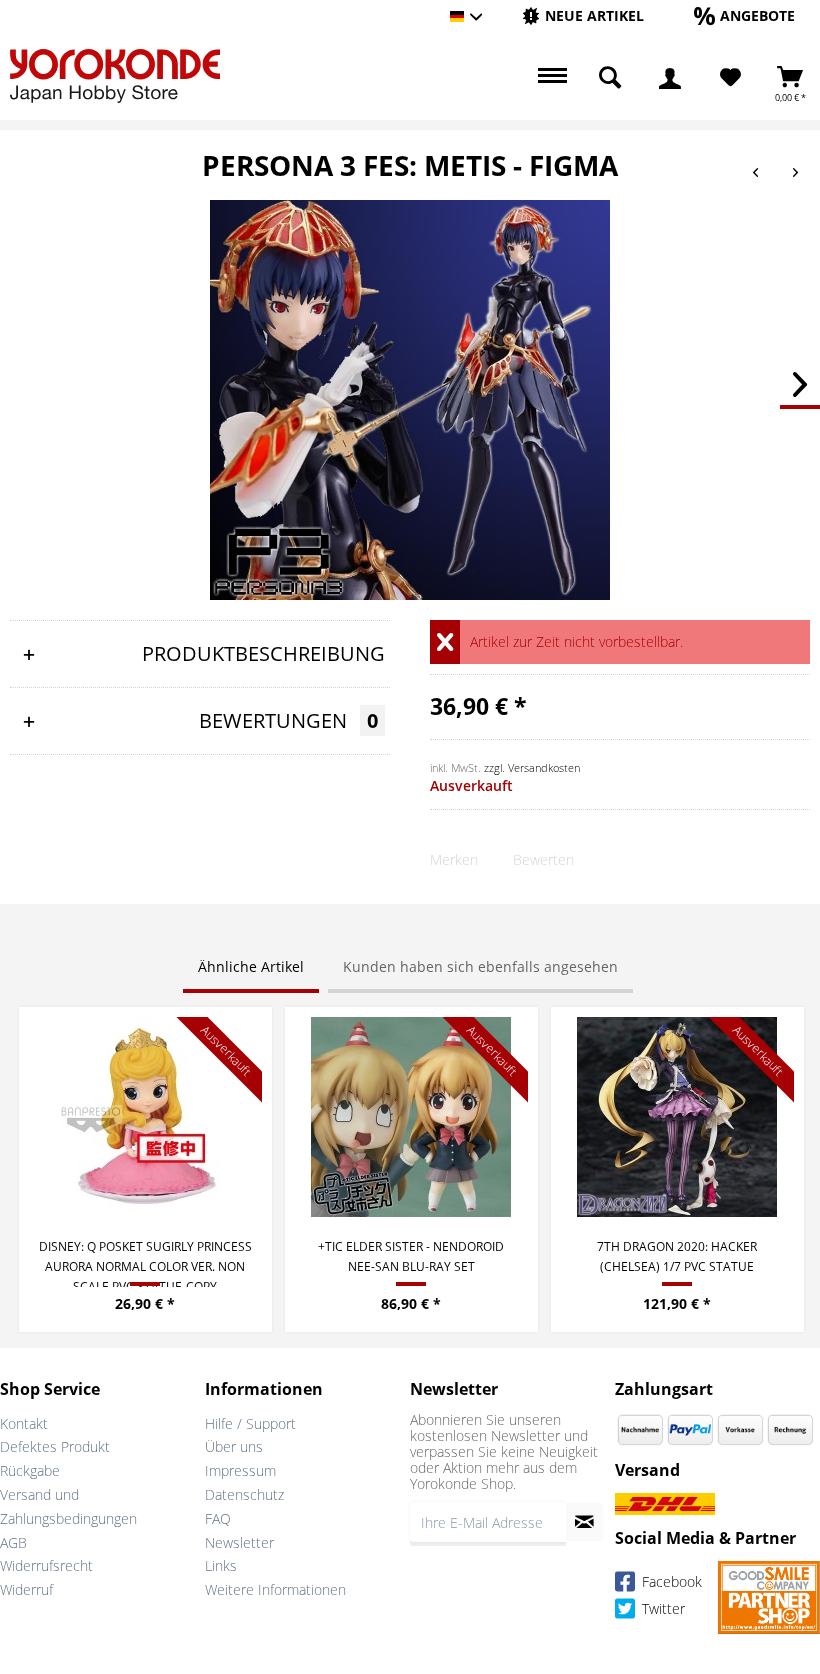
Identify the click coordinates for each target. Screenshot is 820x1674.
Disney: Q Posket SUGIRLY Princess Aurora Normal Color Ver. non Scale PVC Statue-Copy (145, 1262)
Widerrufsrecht (46, 1565)
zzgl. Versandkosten (532, 767)
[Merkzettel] (730, 78)
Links (221, 1565)
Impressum (240, 1470)
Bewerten (543, 859)
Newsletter (239, 1542)
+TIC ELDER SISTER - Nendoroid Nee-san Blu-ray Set (411, 1256)
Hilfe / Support (250, 1423)
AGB (13, 1542)
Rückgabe (30, 1470)
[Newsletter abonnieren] (584, 1522)
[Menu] (550, 78)
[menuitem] (583, 16)
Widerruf (26, 1589)
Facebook (670, 1582)
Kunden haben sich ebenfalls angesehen (480, 966)
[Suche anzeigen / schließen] (610, 78)
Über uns (234, 1446)
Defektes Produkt (55, 1446)
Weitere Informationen (275, 1589)
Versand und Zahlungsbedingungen (68, 1506)
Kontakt (24, 1423)
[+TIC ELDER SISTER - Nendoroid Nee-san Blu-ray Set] (411, 1117)
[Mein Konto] (670, 78)
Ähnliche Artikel (251, 966)
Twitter (661, 1609)
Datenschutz (244, 1494)
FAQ (218, 1518)
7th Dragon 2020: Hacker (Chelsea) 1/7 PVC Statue (677, 1256)
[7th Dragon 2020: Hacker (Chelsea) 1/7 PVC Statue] (677, 1117)
